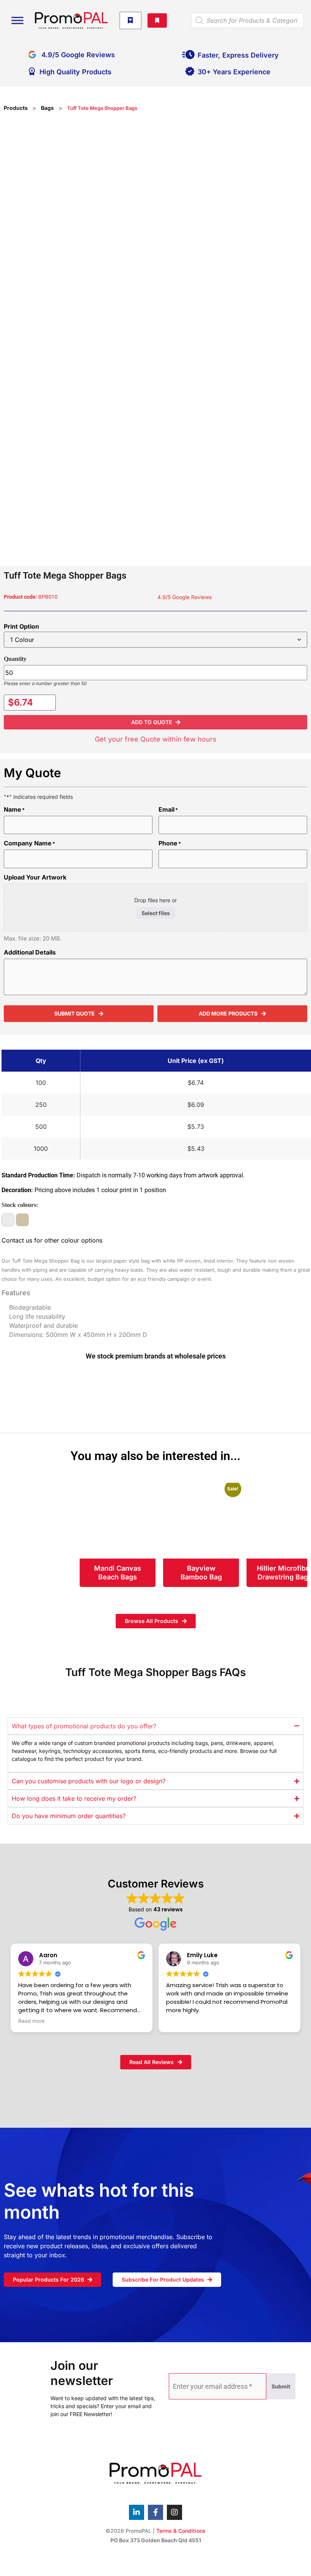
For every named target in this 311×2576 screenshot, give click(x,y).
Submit (281, 2386)
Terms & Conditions (181, 2531)
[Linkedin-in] (137, 2512)
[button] (155, 722)
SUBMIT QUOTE (75, 1013)
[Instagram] (174, 2512)
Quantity (15, 659)
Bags (47, 108)
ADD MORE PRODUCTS (228, 1013)
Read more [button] (31, 2021)
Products (16, 108)
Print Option (21, 626)
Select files (156, 913)
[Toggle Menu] (17, 20)
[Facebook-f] (155, 2512)
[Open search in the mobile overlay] (247, 20)
